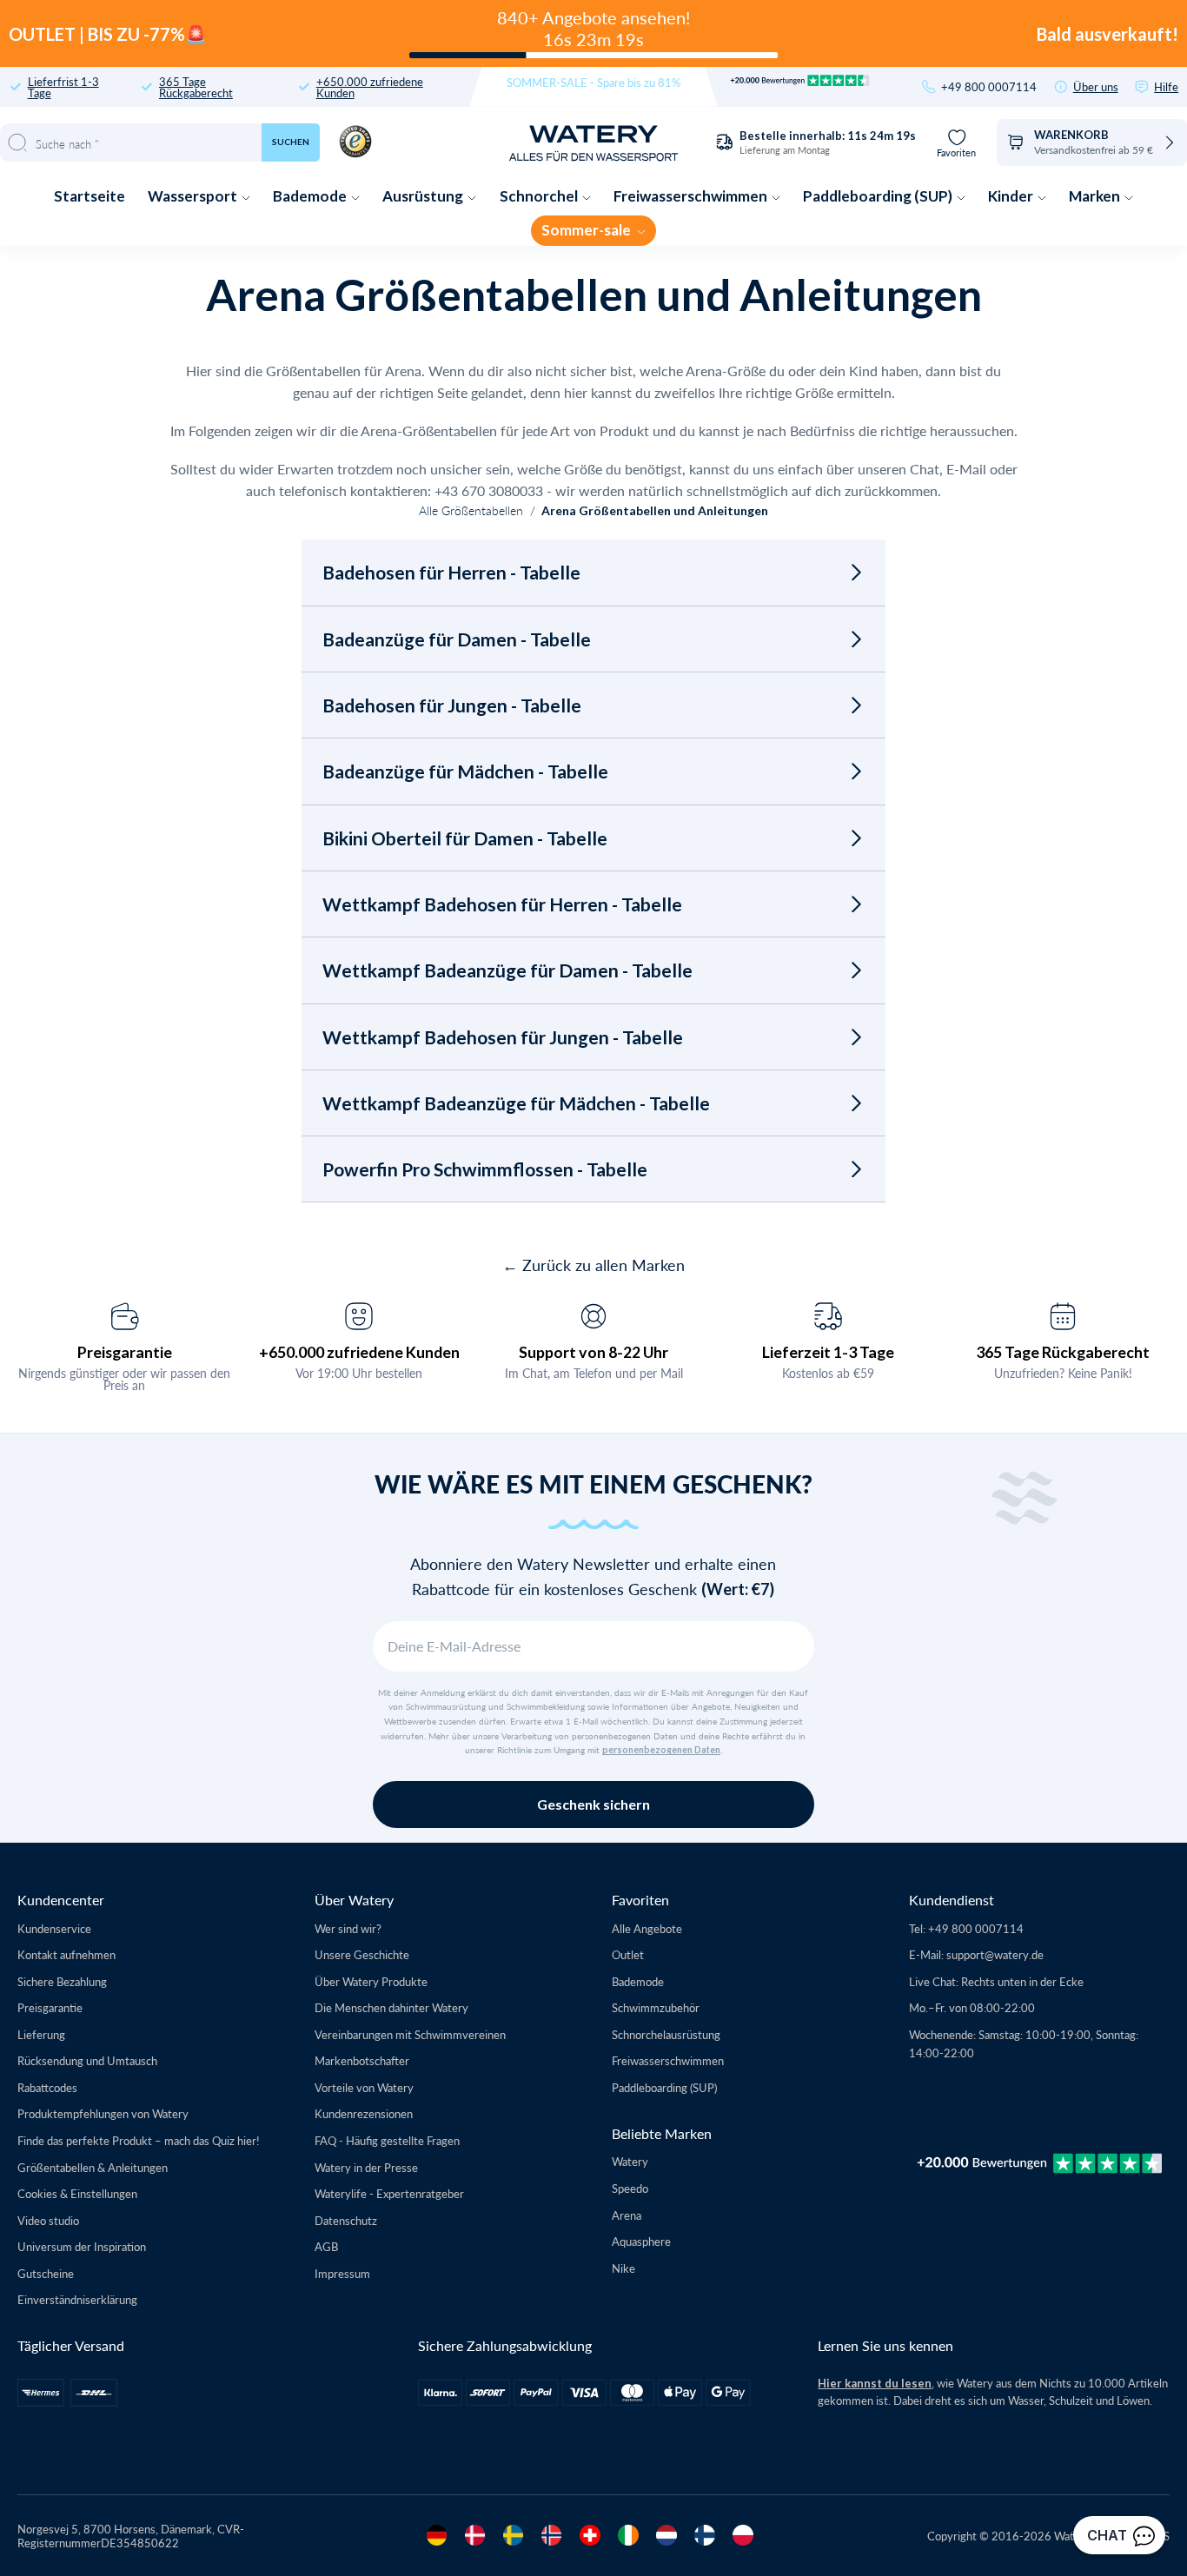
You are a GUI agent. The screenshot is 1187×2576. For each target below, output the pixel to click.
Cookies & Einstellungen (77, 2193)
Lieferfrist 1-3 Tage (63, 87)
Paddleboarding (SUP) (879, 196)
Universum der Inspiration (82, 2246)
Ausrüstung (424, 196)
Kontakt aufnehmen (66, 1954)
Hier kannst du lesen (875, 2383)
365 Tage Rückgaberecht (196, 87)
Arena (627, 2215)
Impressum (342, 2273)
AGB (326, 2246)
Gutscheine (46, 2273)
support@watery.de (995, 1954)
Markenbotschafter (362, 2060)
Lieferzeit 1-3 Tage (828, 1352)
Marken (1096, 196)
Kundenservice (54, 1928)
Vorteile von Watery (364, 2087)
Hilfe (1166, 86)
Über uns (1096, 86)
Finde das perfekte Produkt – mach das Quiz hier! (139, 2140)
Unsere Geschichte (362, 1954)
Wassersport (194, 196)
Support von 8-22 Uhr (593, 1352)
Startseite (90, 196)
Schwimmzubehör (656, 2007)
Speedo (630, 2188)
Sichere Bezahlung (62, 1981)
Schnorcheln (164, 1397)
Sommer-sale (587, 230)
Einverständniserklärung (77, 2299)
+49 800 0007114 (989, 86)
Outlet (628, 1954)
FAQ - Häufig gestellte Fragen (387, 2140)
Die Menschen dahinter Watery (391, 2007)
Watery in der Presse (366, 2167)
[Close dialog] (294, 1035)
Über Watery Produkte (371, 1981)
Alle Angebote (647, 1928)
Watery (630, 2161)
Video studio (48, 2220)
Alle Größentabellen (471, 510)
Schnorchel (540, 196)
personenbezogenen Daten (661, 1750)
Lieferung (41, 2034)
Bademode (311, 196)
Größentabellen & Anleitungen (93, 2167)
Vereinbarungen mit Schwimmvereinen (410, 2034)
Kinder (1012, 196)
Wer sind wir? (348, 1928)
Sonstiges (164, 1440)
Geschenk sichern (593, 1804)
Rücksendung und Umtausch (87, 2060)
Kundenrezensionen (364, 2113)
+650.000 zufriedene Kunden (370, 87)
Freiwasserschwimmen (692, 196)
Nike (623, 2268)
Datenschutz (346, 2220)
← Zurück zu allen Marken (593, 1265)
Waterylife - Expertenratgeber (389, 2193)
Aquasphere (641, 2241)
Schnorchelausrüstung (666, 2034)
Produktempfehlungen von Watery (103, 2113)
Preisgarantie (50, 2007)
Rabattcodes (47, 2087)
